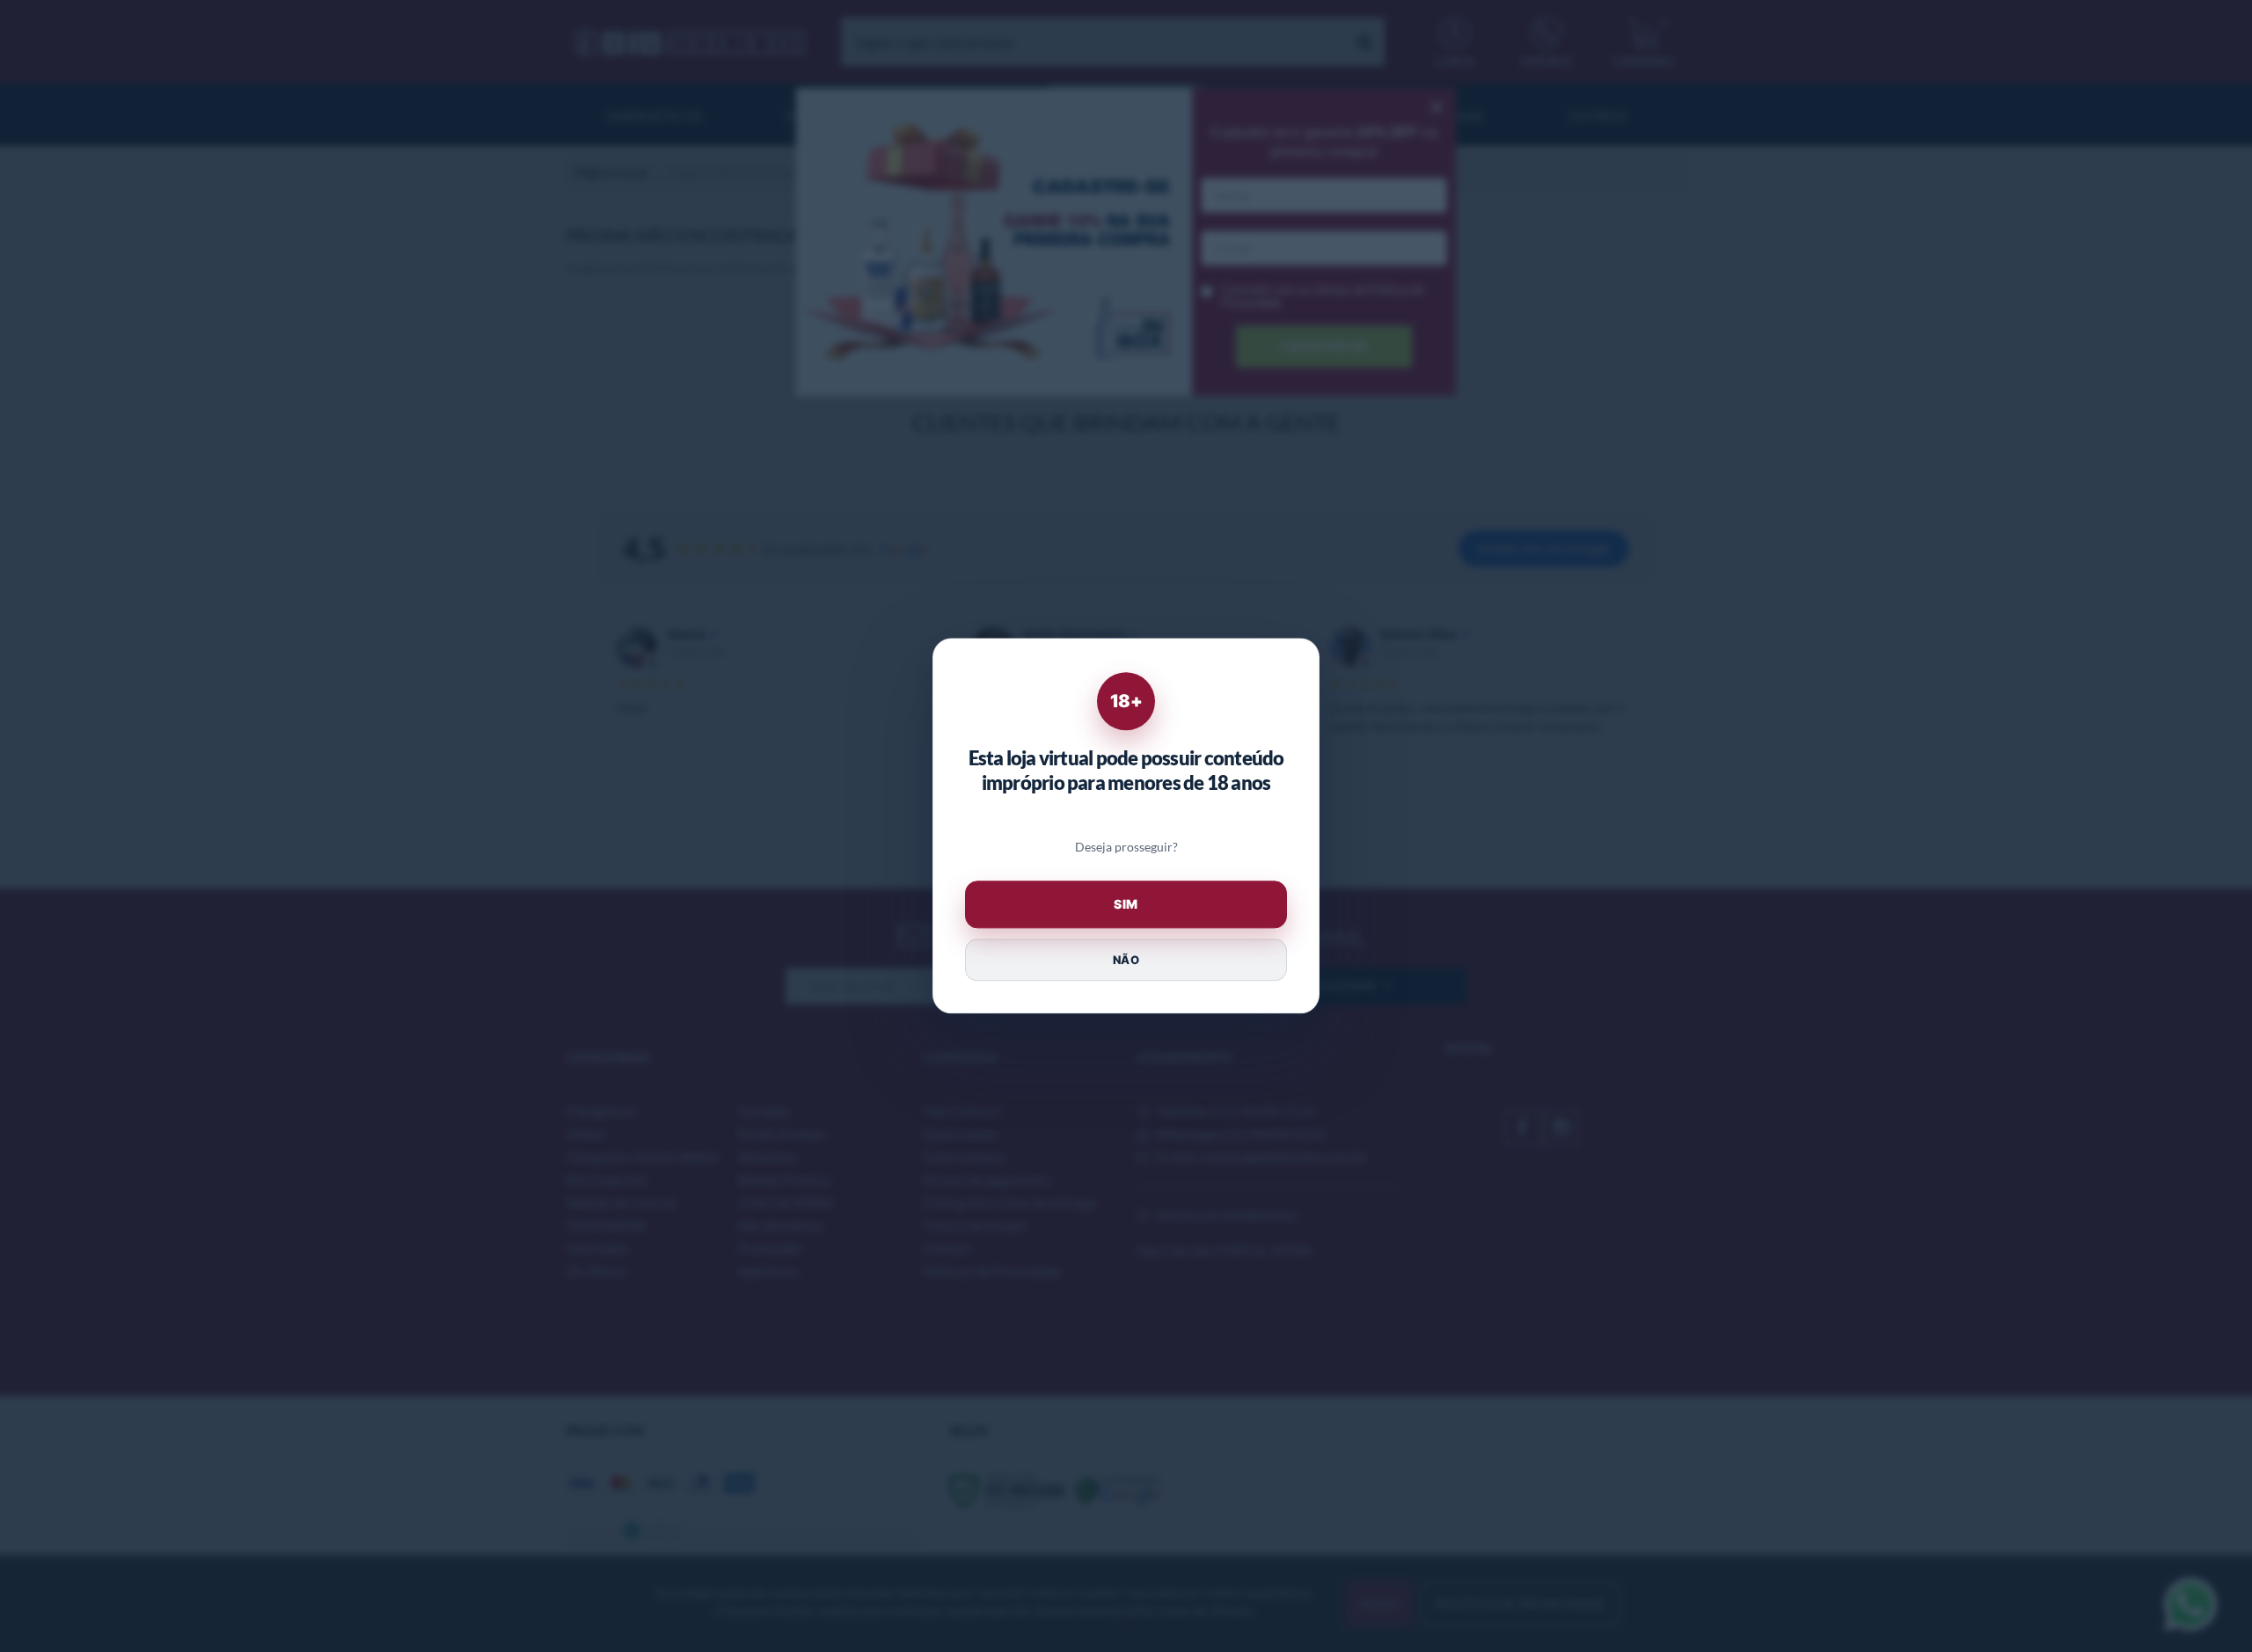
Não (1126, 960)
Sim (1126, 905)
